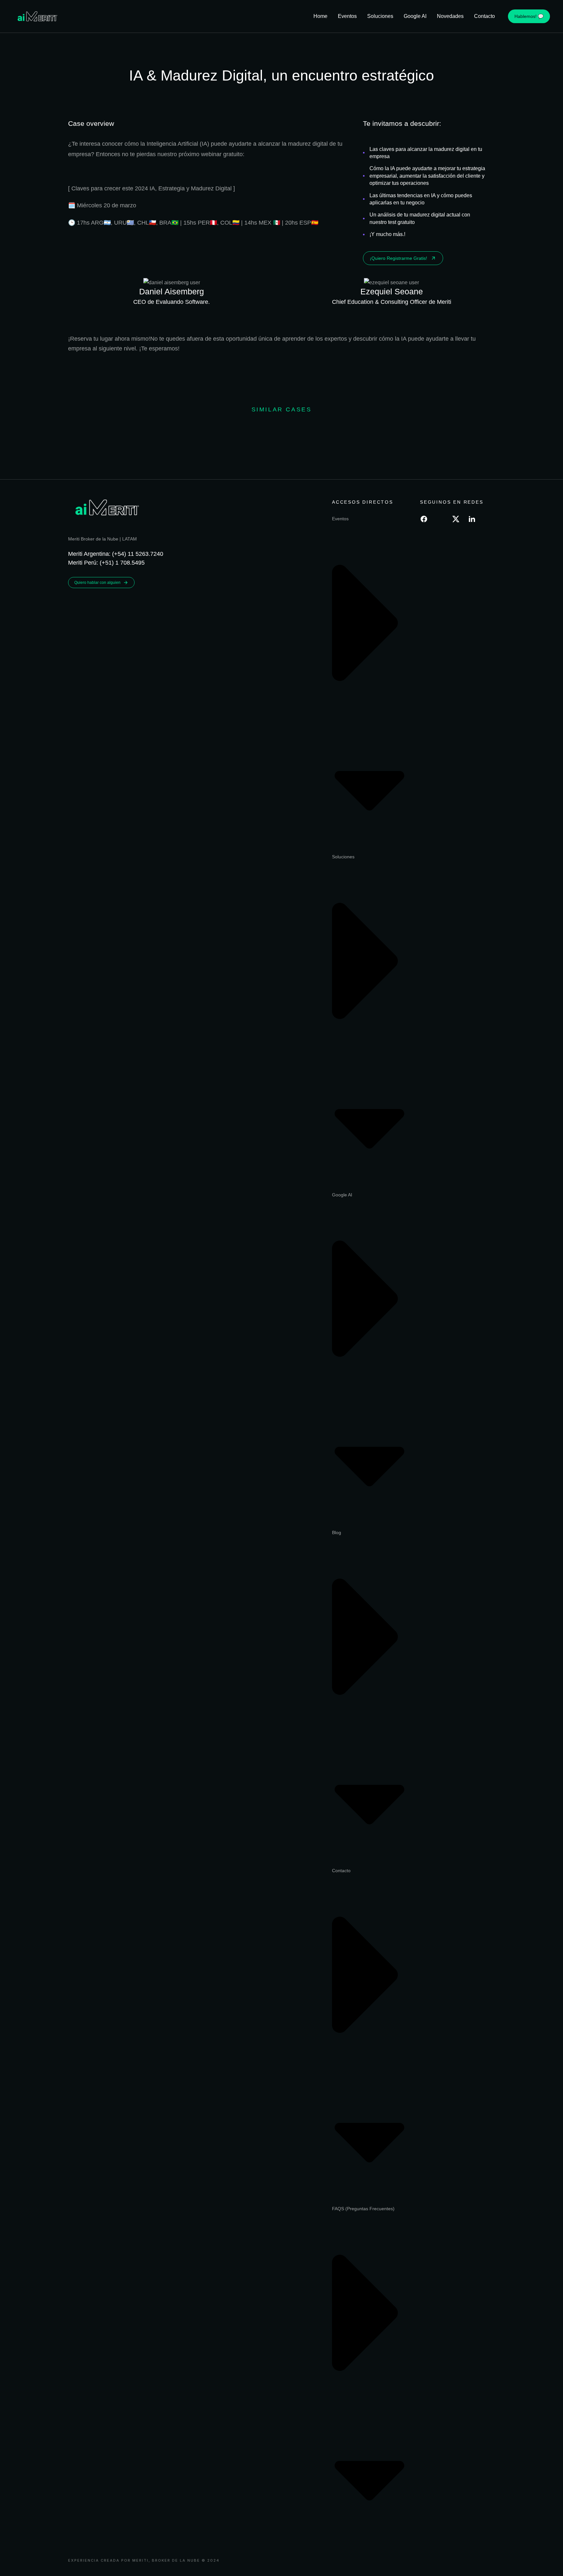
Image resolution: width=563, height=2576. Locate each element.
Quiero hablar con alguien (97, 583)
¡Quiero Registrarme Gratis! (398, 258)
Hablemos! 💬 (529, 16)
